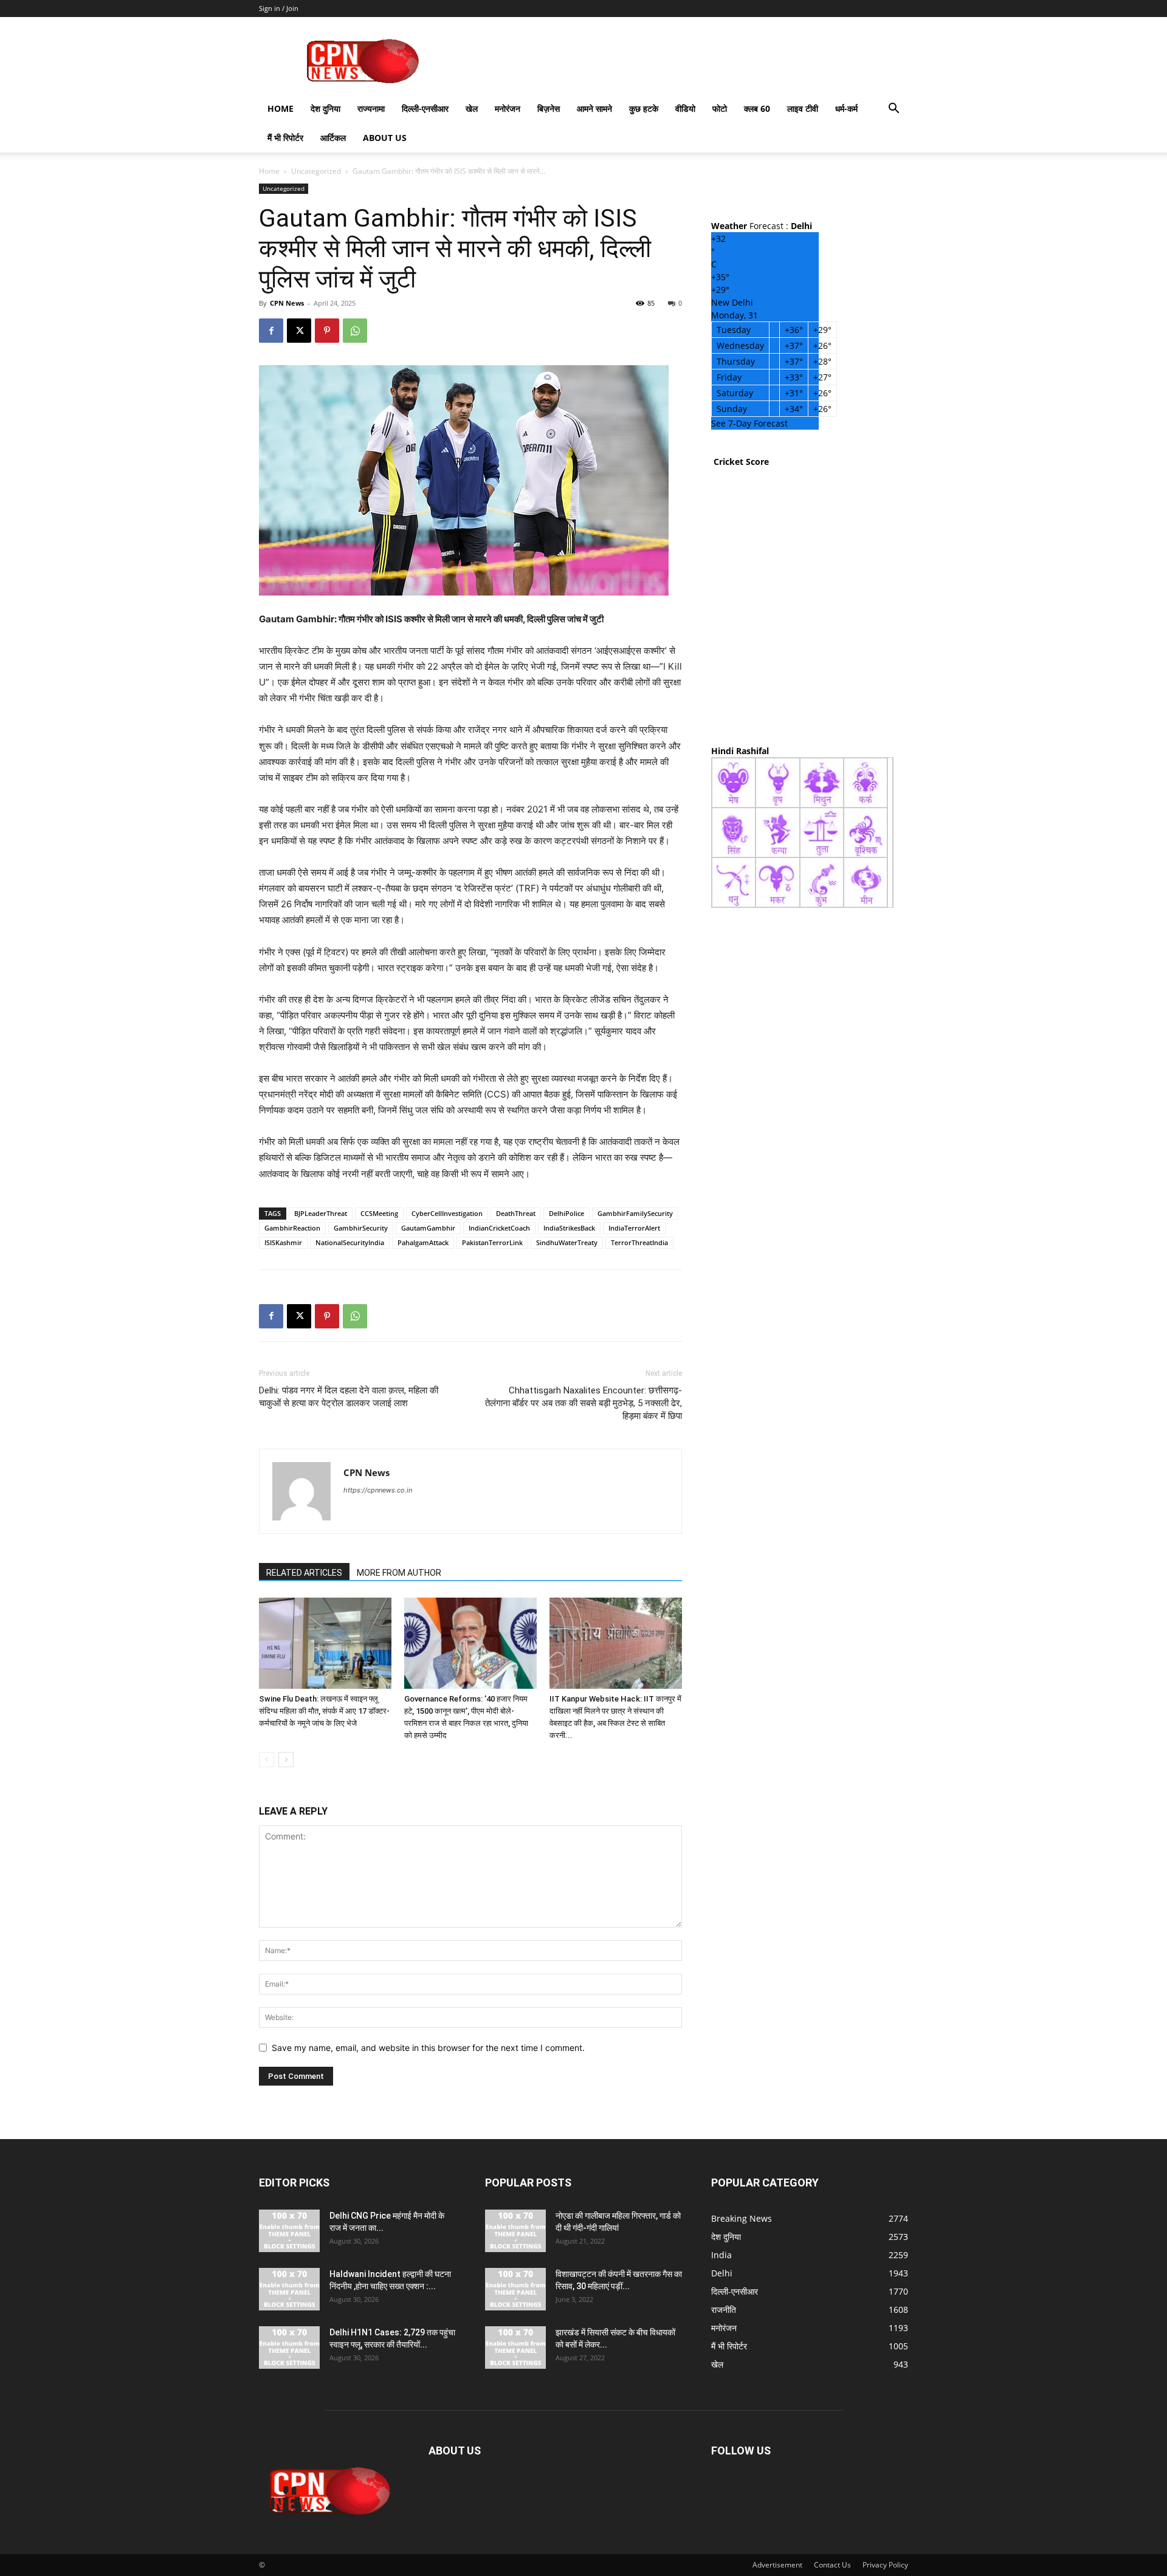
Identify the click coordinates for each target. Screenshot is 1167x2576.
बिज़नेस (549, 108)
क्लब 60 (757, 108)
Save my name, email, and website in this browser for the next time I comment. (428, 2048)
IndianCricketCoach (499, 1228)
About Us (385, 138)
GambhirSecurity (361, 1228)
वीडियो (685, 108)
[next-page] (286, 1760)
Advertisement (777, 2565)
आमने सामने (594, 108)
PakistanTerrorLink (492, 1242)
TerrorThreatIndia (639, 1242)
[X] (299, 331)
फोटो (720, 108)
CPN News (287, 303)
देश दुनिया (325, 108)
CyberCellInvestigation (447, 1213)
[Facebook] (271, 331)
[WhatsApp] (355, 331)
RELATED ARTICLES (304, 1573)
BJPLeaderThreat (321, 1213)
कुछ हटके (644, 108)
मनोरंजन (508, 108)
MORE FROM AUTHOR (399, 1573)
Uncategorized (316, 171)
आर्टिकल (333, 138)
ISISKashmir (283, 1242)
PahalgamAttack (423, 1242)
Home (281, 108)
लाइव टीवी (803, 108)
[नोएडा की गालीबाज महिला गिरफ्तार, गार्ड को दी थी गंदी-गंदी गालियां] (515, 2231)
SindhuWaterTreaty (567, 1242)
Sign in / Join (279, 8)
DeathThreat (516, 1213)
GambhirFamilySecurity (635, 1213)
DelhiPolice (566, 1213)
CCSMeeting (379, 1213)
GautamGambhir (428, 1228)
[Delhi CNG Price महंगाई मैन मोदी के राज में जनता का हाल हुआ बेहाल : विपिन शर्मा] (289, 2231)
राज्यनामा (371, 108)
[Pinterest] (327, 331)
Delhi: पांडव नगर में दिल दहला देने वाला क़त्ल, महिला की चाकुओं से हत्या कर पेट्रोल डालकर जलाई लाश (349, 1397)
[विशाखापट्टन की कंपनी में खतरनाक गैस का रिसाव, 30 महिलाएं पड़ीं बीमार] (515, 2289)
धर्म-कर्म (846, 108)
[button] (893, 110)
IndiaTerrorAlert (634, 1228)
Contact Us (832, 2565)
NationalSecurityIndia (350, 1242)
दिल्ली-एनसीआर (425, 108)
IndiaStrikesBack (569, 1228)
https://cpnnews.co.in (378, 1490)
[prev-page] (267, 1760)
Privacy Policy (885, 2565)
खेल (472, 108)
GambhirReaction (292, 1228)
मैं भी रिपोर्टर (285, 138)
